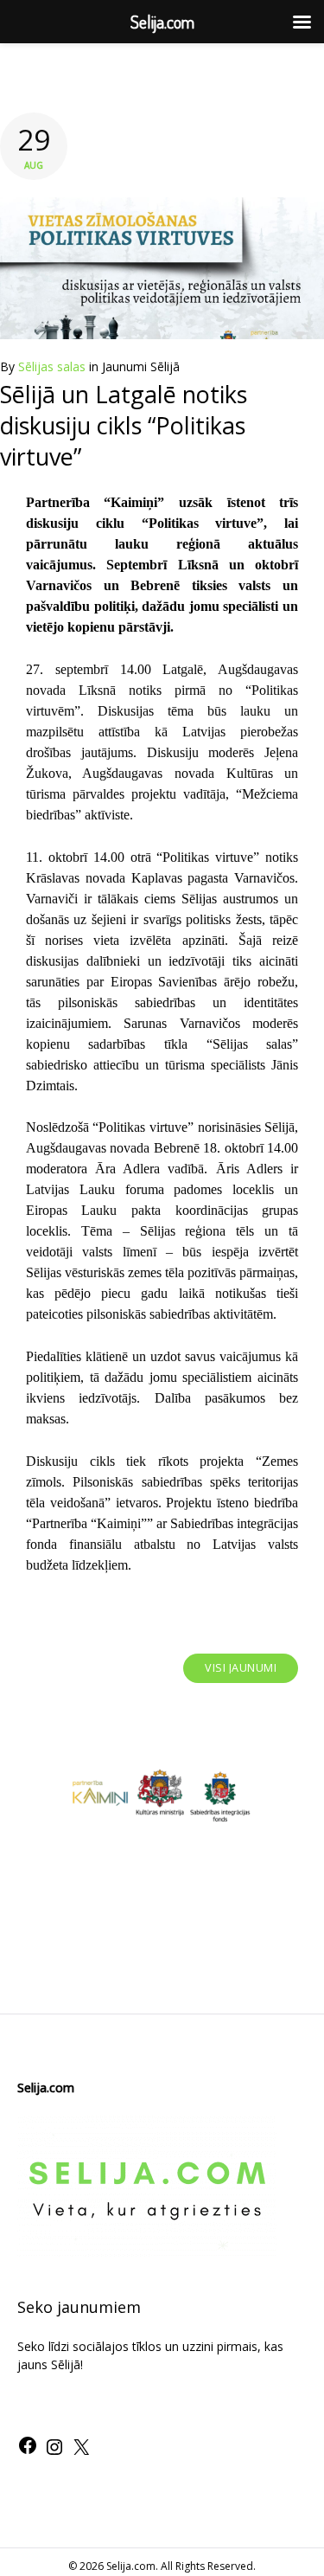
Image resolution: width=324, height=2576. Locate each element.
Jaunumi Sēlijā (141, 366)
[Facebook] (28, 2451)
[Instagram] (54, 2453)
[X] (81, 2453)
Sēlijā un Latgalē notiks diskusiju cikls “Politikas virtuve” (124, 426)
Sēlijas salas (52, 366)
